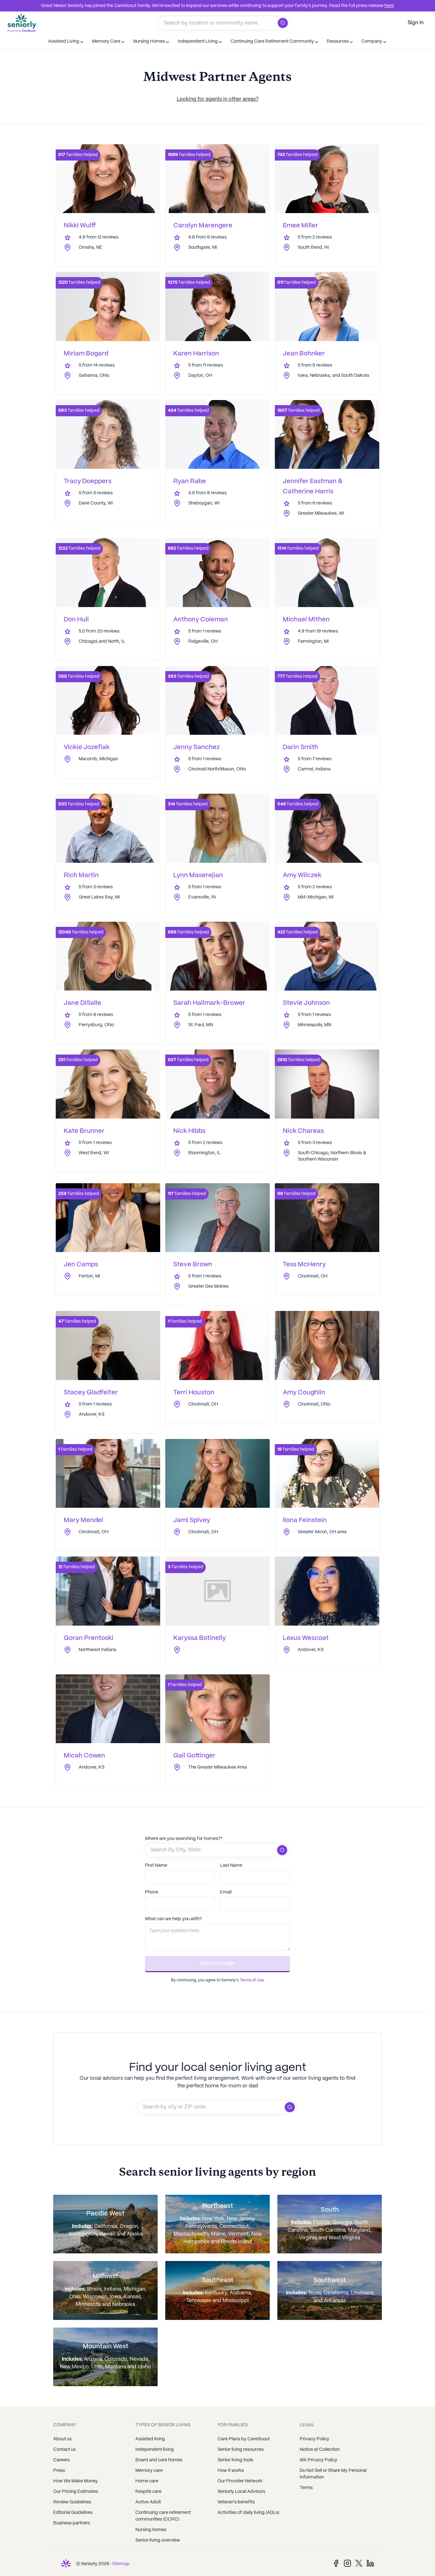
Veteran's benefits (236, 2502)
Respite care (148, 2492)
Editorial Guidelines (73, 2513)
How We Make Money (75, 2481)
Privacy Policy (314, 2439)
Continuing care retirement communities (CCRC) (163, 2516)
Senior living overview (158, 2540)
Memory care (149, 2471)
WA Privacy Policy (318, 2460)
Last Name (231, 1865)
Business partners (72, 2523)
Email (226, 1892)
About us (62, 2439)
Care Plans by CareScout (244, 2439)
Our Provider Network (240, 2481)
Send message (217, 1963)
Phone (152, 1892)
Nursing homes (151, 2530)
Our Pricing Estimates (76, 2492)
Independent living (155, 2450)
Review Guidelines (72, 2502)
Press (59, 2471)
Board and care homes (159, 2460)
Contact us (64, 2450)
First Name (156, 1865)
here (389, 6)
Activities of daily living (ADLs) (248, 2513)
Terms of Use (252, 1980)
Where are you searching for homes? (184, 1839)
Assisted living (150, 2439)
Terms (306, 2488)
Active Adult (148, 2502)
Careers (61, 2460)
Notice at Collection (320, 2450)
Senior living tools (235, 2460)
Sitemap (121, 2564)
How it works (231, 2471)
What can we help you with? (173, 1919)
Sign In (416, 23)
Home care (147, 2481)
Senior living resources (241, 2450)
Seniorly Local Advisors (241, 2492)
